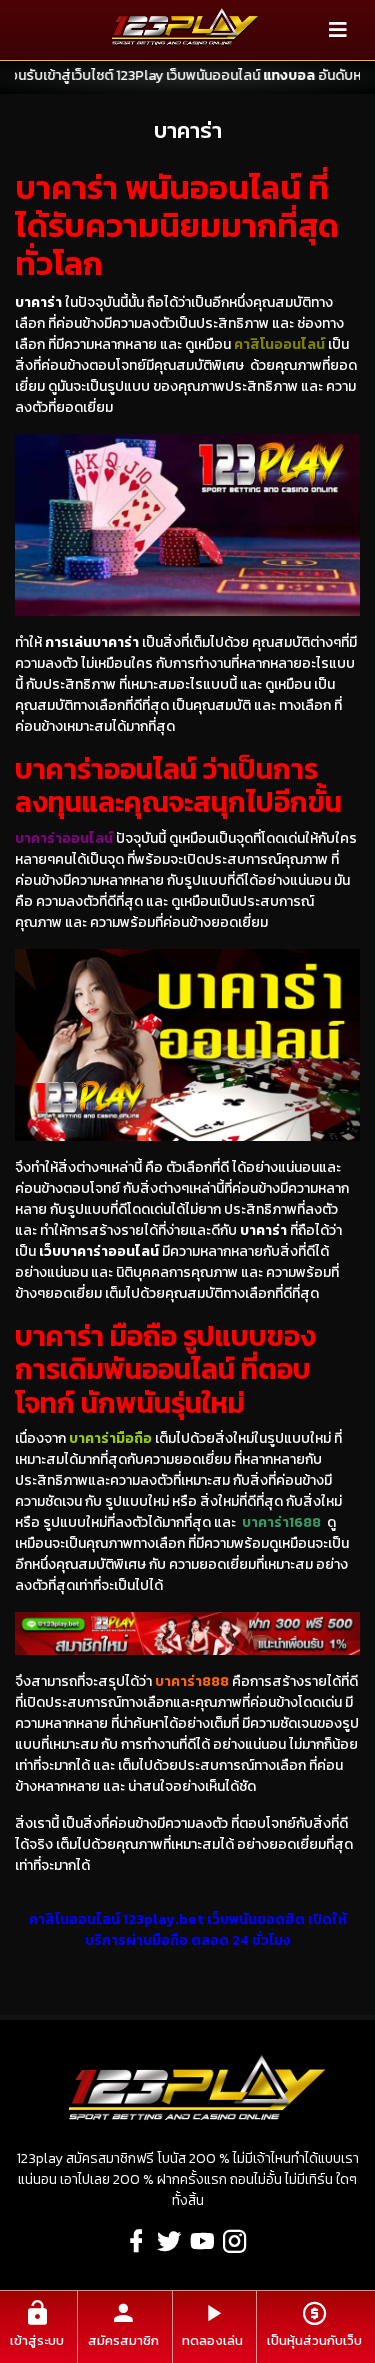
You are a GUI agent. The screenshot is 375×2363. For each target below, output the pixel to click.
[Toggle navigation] (338, 30)
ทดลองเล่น (212, 2340)
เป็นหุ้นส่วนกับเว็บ (314, 2340)
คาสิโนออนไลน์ (279, 344)
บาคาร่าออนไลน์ (64, 838)
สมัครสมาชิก (123, 2340)
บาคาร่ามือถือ (110, 1438)
